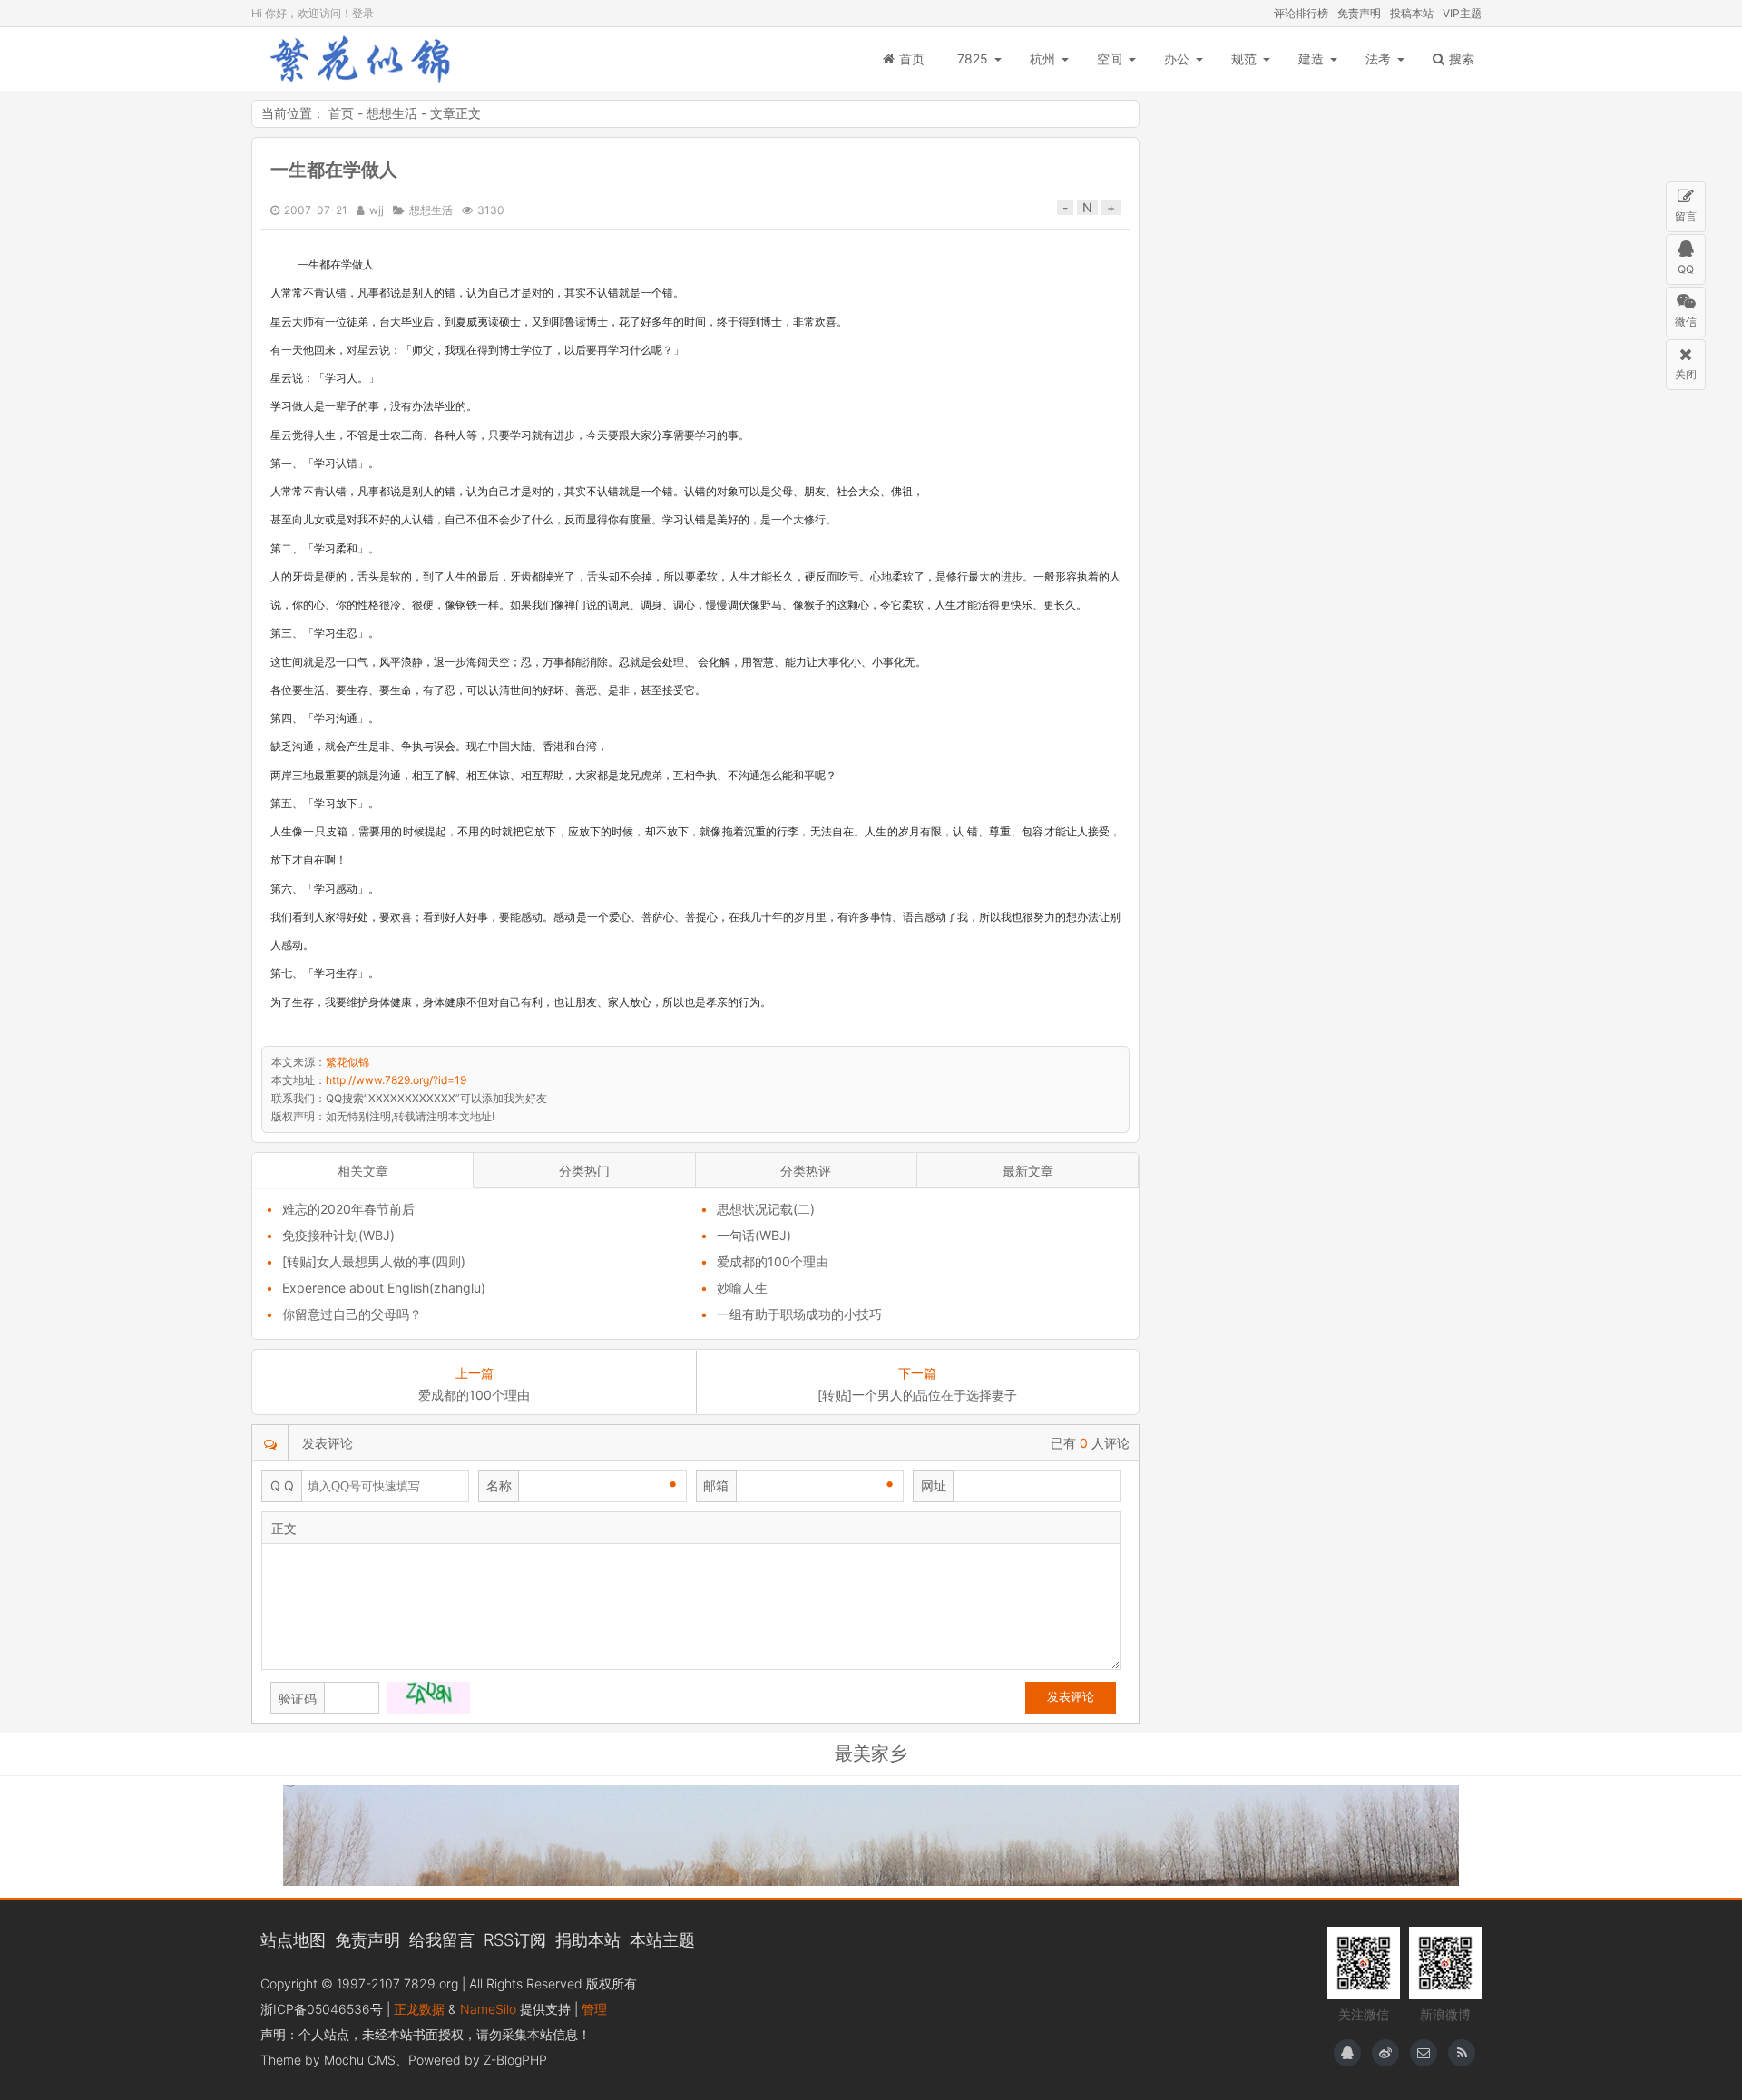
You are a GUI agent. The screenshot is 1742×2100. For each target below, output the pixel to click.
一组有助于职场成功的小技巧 (799, 1314)
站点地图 (293, 1939)
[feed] (1462, 2053)
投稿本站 (1412, 13)
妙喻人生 (742, 1288)
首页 (912, 59)
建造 (1311, 59)
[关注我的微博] (1385, 2053)
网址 (934, 1485)
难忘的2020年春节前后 (348, 1209)
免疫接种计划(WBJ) (338, 1235)
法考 (1378, 59)
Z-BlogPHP (515, 2060)
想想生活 (392, 113)
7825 (973, 59)
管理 (594, 2009)
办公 (1177, 59)
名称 (499, 1485)
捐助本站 (588, 1939)
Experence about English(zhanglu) (384, 1288)
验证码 (298, 1699)
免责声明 (1359, 13)
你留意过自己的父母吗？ (352, 1314)
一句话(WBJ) (754, 1235)
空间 (1110, 59)
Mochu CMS (360, 2060)
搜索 (1462, 59)
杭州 (1042, 59)
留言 (1686, 216)
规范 (1244, 59)
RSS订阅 (515, 1939)
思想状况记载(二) (766, 1209)
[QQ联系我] (1347, 2053)
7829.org (431, 1983)
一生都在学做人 (334, 170)
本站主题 (662, 1939)
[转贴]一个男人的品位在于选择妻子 (917, 1395)
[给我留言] (1424, 2053)
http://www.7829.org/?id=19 (396, 1080)
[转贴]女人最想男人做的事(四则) (374, 1261)
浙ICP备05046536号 (322, 2009)
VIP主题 (1462, 13)
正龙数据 (419, 2009)
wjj (377, 210)
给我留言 (442, 1939)
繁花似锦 (360, 59)
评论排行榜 (1301, 13)
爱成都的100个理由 (773, 1261)
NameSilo (488, 2009)
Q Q (282, 1485)
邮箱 (716, 1485)
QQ (1686, 269)
